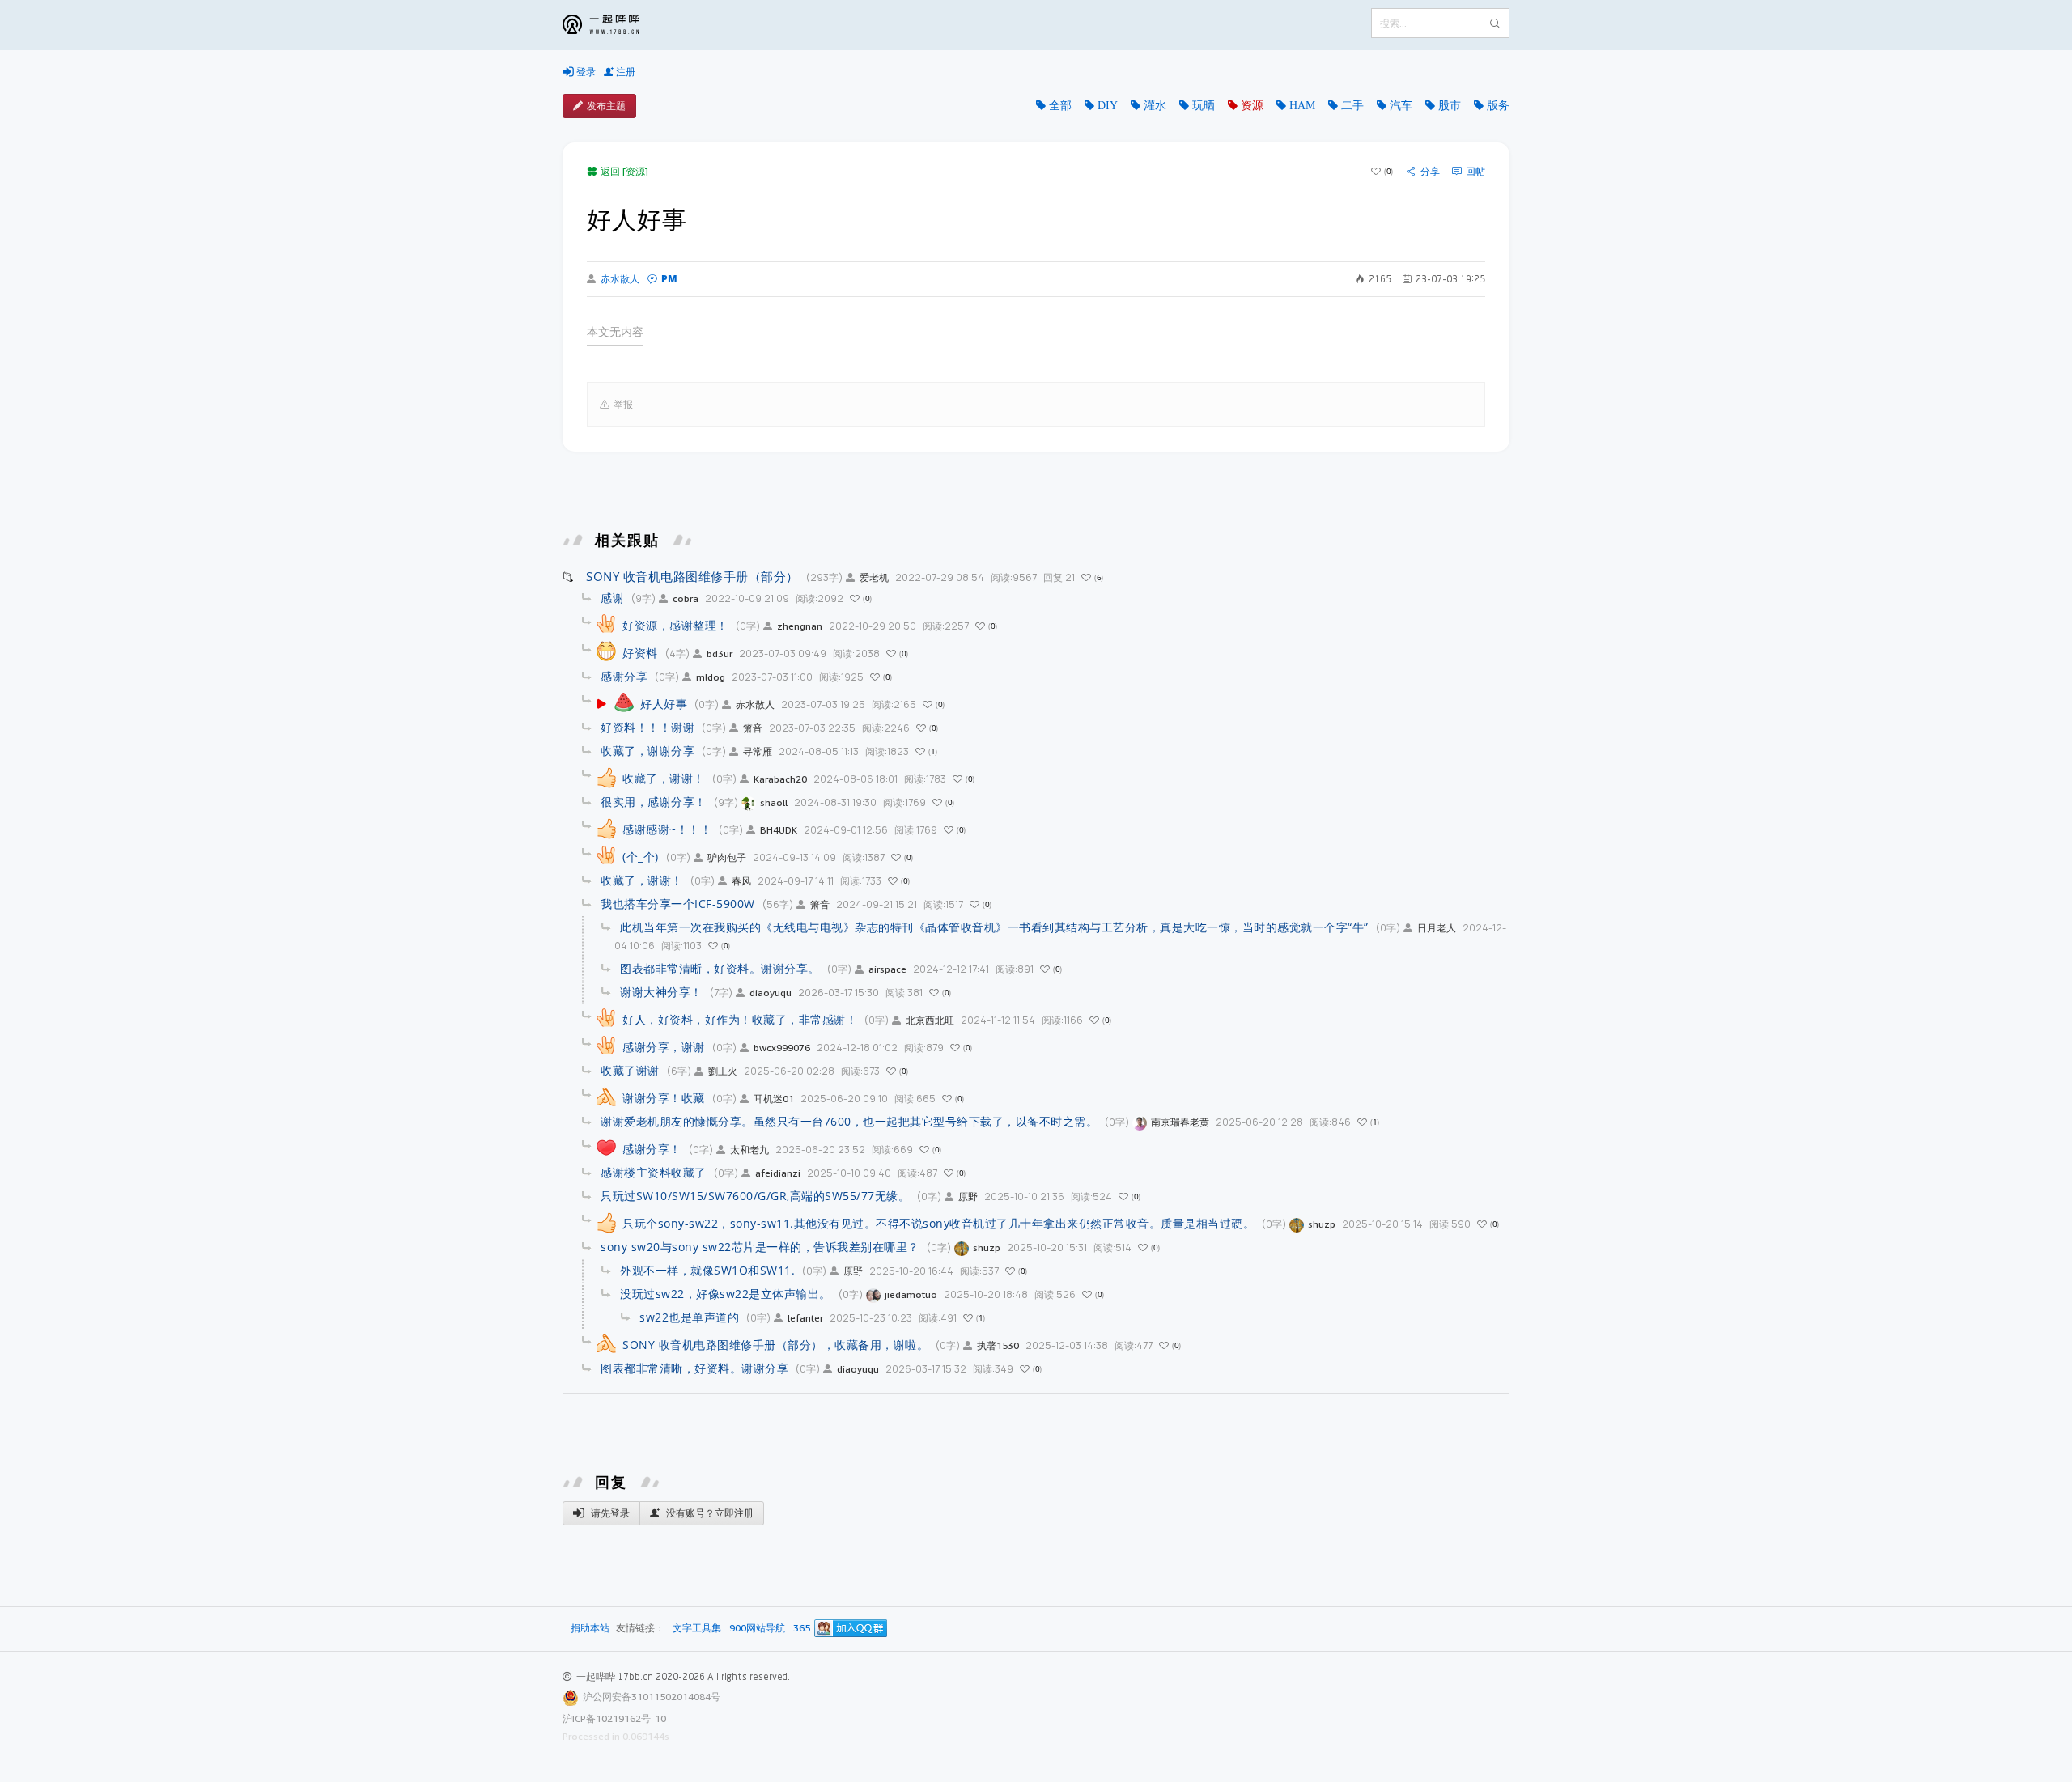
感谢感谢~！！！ (667, 829)
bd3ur (720, 653)
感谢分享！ (652, 1149)
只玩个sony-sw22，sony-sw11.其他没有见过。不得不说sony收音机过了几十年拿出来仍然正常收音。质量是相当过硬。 (938, 1223)
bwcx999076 (782, 1048)
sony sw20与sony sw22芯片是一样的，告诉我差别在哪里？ (760, 1247)
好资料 (640, 653)
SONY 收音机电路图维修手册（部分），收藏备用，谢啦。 (775, 1345)
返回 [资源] (624, 171)
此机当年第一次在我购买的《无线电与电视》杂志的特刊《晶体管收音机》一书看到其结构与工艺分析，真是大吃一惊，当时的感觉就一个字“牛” (994, 927)
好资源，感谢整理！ (675, 625)
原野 (968, 1196)
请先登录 (609, 1513)
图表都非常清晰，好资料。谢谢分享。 (720, 968)
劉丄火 (723, 1071)
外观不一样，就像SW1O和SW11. (707, 1270)
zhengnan (800, 626)
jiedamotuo (911, 1294)
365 (802, 1629)
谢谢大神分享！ (661, 992)
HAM (1302, 105)
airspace (887, 969)
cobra (686, 598)
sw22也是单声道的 (689, 1317)
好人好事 (664, 704)
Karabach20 (780, 779)
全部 (1060, 105)
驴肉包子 (727, 857)
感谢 (612, 598)
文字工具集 (697, 1629)
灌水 (1155, 105)
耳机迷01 (774, 1099)
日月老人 (1437, 928)
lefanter (805, 1318)
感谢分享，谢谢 (664, 1047)
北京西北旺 (930, 1020)
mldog (711, 677)
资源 (1252, 105)
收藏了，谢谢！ (664, 778)
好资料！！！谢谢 (647, 727)
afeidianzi (778, 1173)
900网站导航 (757, 1629)
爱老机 (874, 577)
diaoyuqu (771, 993)
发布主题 (606, 106)
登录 (585, 72)
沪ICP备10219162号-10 (614, 1718)
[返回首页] (613, 25)
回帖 (1475, 172)
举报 (623, 404)
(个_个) (641, 857)
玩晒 (1204, 105)
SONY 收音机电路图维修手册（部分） (692, 576)
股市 (1450, 105)
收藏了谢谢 (630, 1070)
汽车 (1401, 105)
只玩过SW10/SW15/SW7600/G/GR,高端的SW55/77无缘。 (755, 1196)
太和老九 (749, 1150)
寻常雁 (758, 751)
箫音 (753, 728)
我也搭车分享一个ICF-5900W (678, 904)
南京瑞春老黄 (1180, 1122)
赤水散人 (620, 279)
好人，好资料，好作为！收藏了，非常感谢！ (740, 1019)
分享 (1430, 172)
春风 (741, 881)
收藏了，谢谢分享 (647, 751)
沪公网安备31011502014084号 (652, 1697)
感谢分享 (624, 676)
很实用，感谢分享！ (654, 802)
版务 (1498, 105)
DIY (1108, 105)
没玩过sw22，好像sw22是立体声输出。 (726, 1294)
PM (669, 279)
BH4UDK (779, 830)
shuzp (1322, 1224)
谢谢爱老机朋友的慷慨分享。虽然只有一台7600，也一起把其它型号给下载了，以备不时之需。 (849, 1121)
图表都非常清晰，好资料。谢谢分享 (694, 1368)
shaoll (774, 802)
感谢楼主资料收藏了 (654, 1172)
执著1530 (998, 1345)
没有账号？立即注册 (709, 1513)
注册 (624, 72)
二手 (1352, 105)
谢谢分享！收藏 (664, 1098)
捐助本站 (590, 1628)
